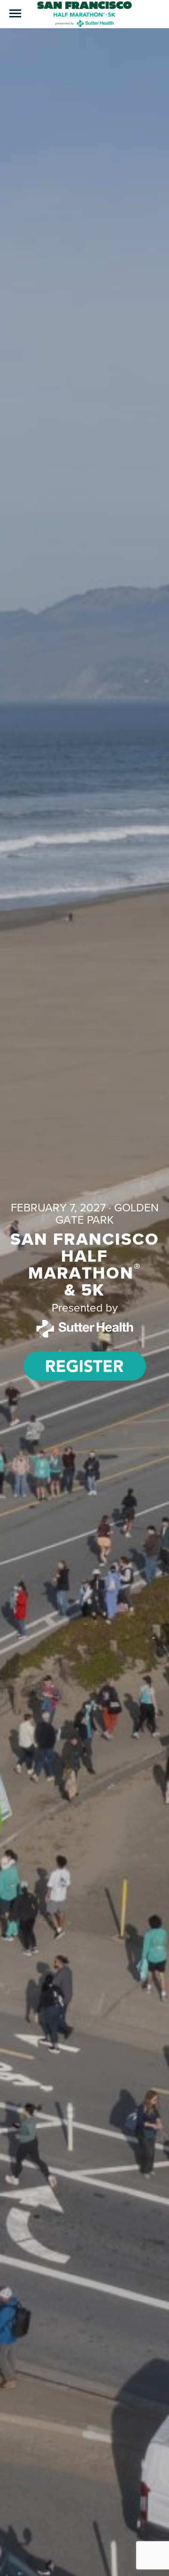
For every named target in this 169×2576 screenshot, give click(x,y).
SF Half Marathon (84, 14)
